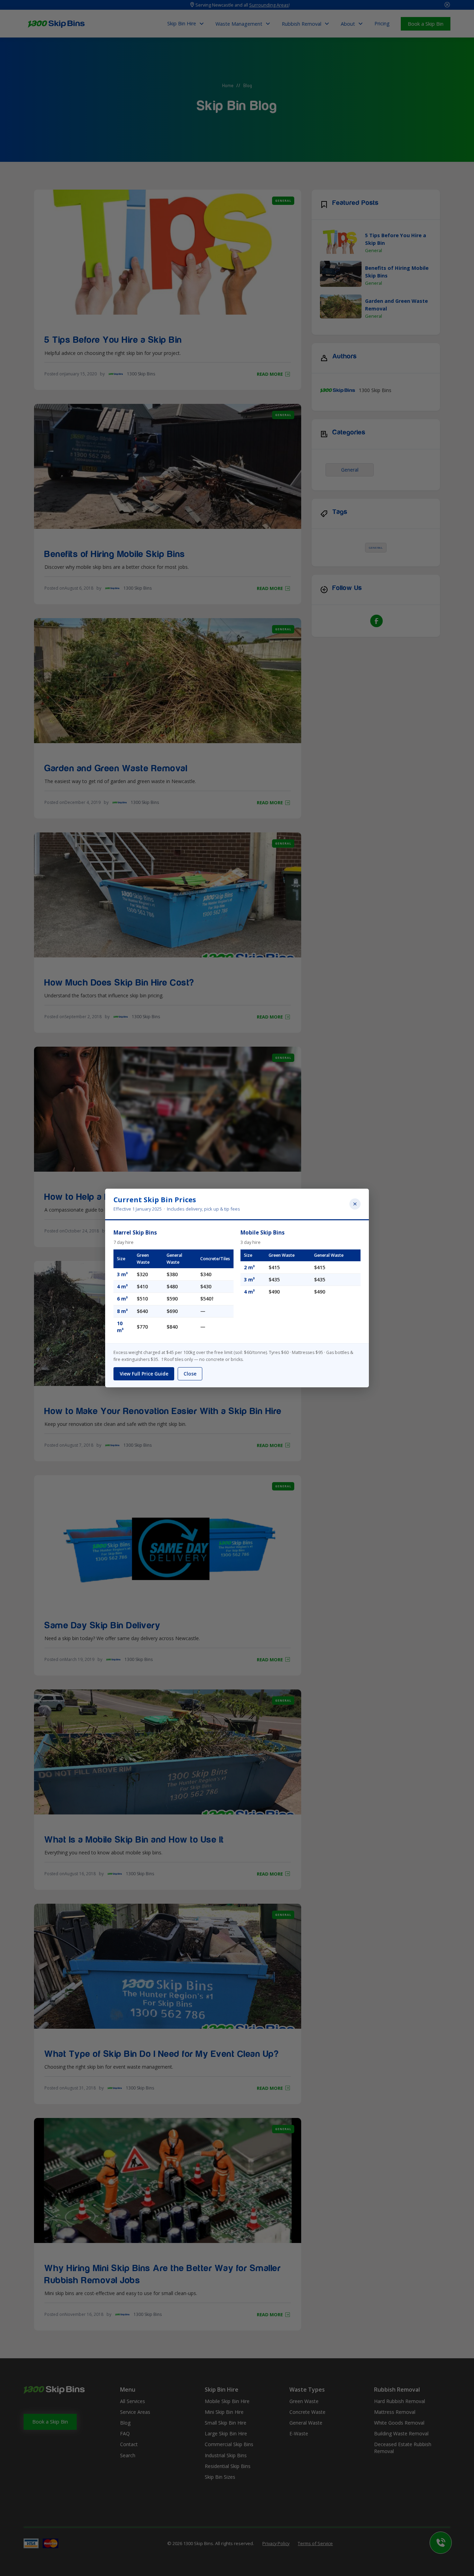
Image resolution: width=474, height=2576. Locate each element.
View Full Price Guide (144, 1374)
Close (190, 1374)
